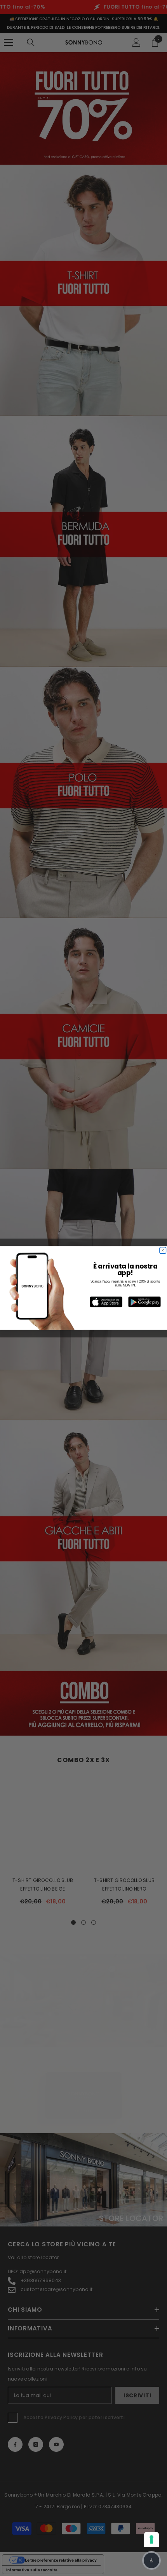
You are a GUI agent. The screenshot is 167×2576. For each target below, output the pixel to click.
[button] (151, 2560)
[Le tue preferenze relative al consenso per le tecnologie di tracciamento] (151, 2539)
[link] (106, 1302)
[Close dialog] (163, 1250)
